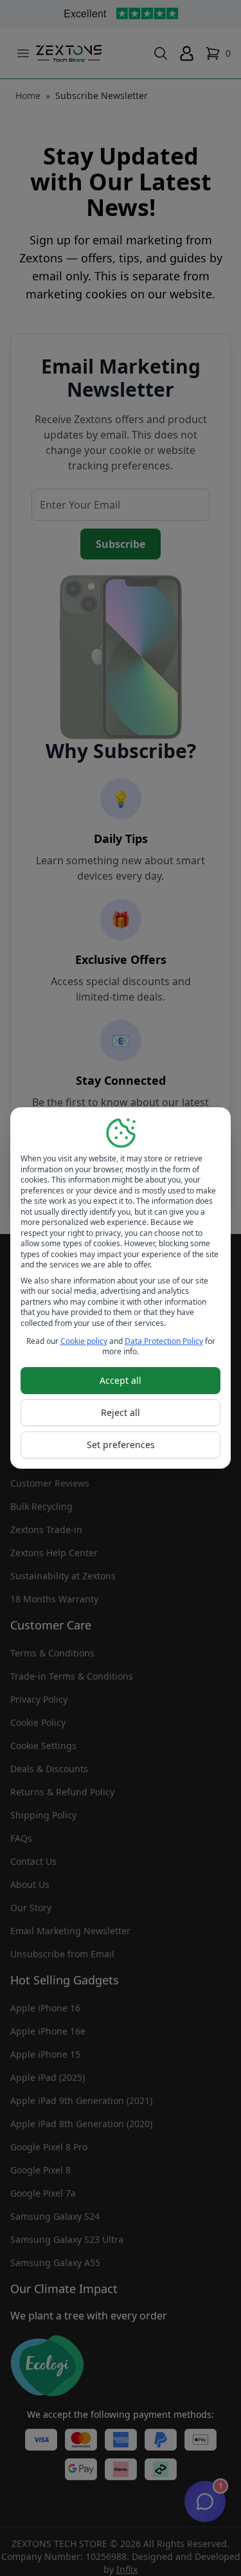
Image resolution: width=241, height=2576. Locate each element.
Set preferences (121, 1445)
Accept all (121, 1380)
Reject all (121, 1412)
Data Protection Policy (164, 1341)
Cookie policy (84, 1341)
